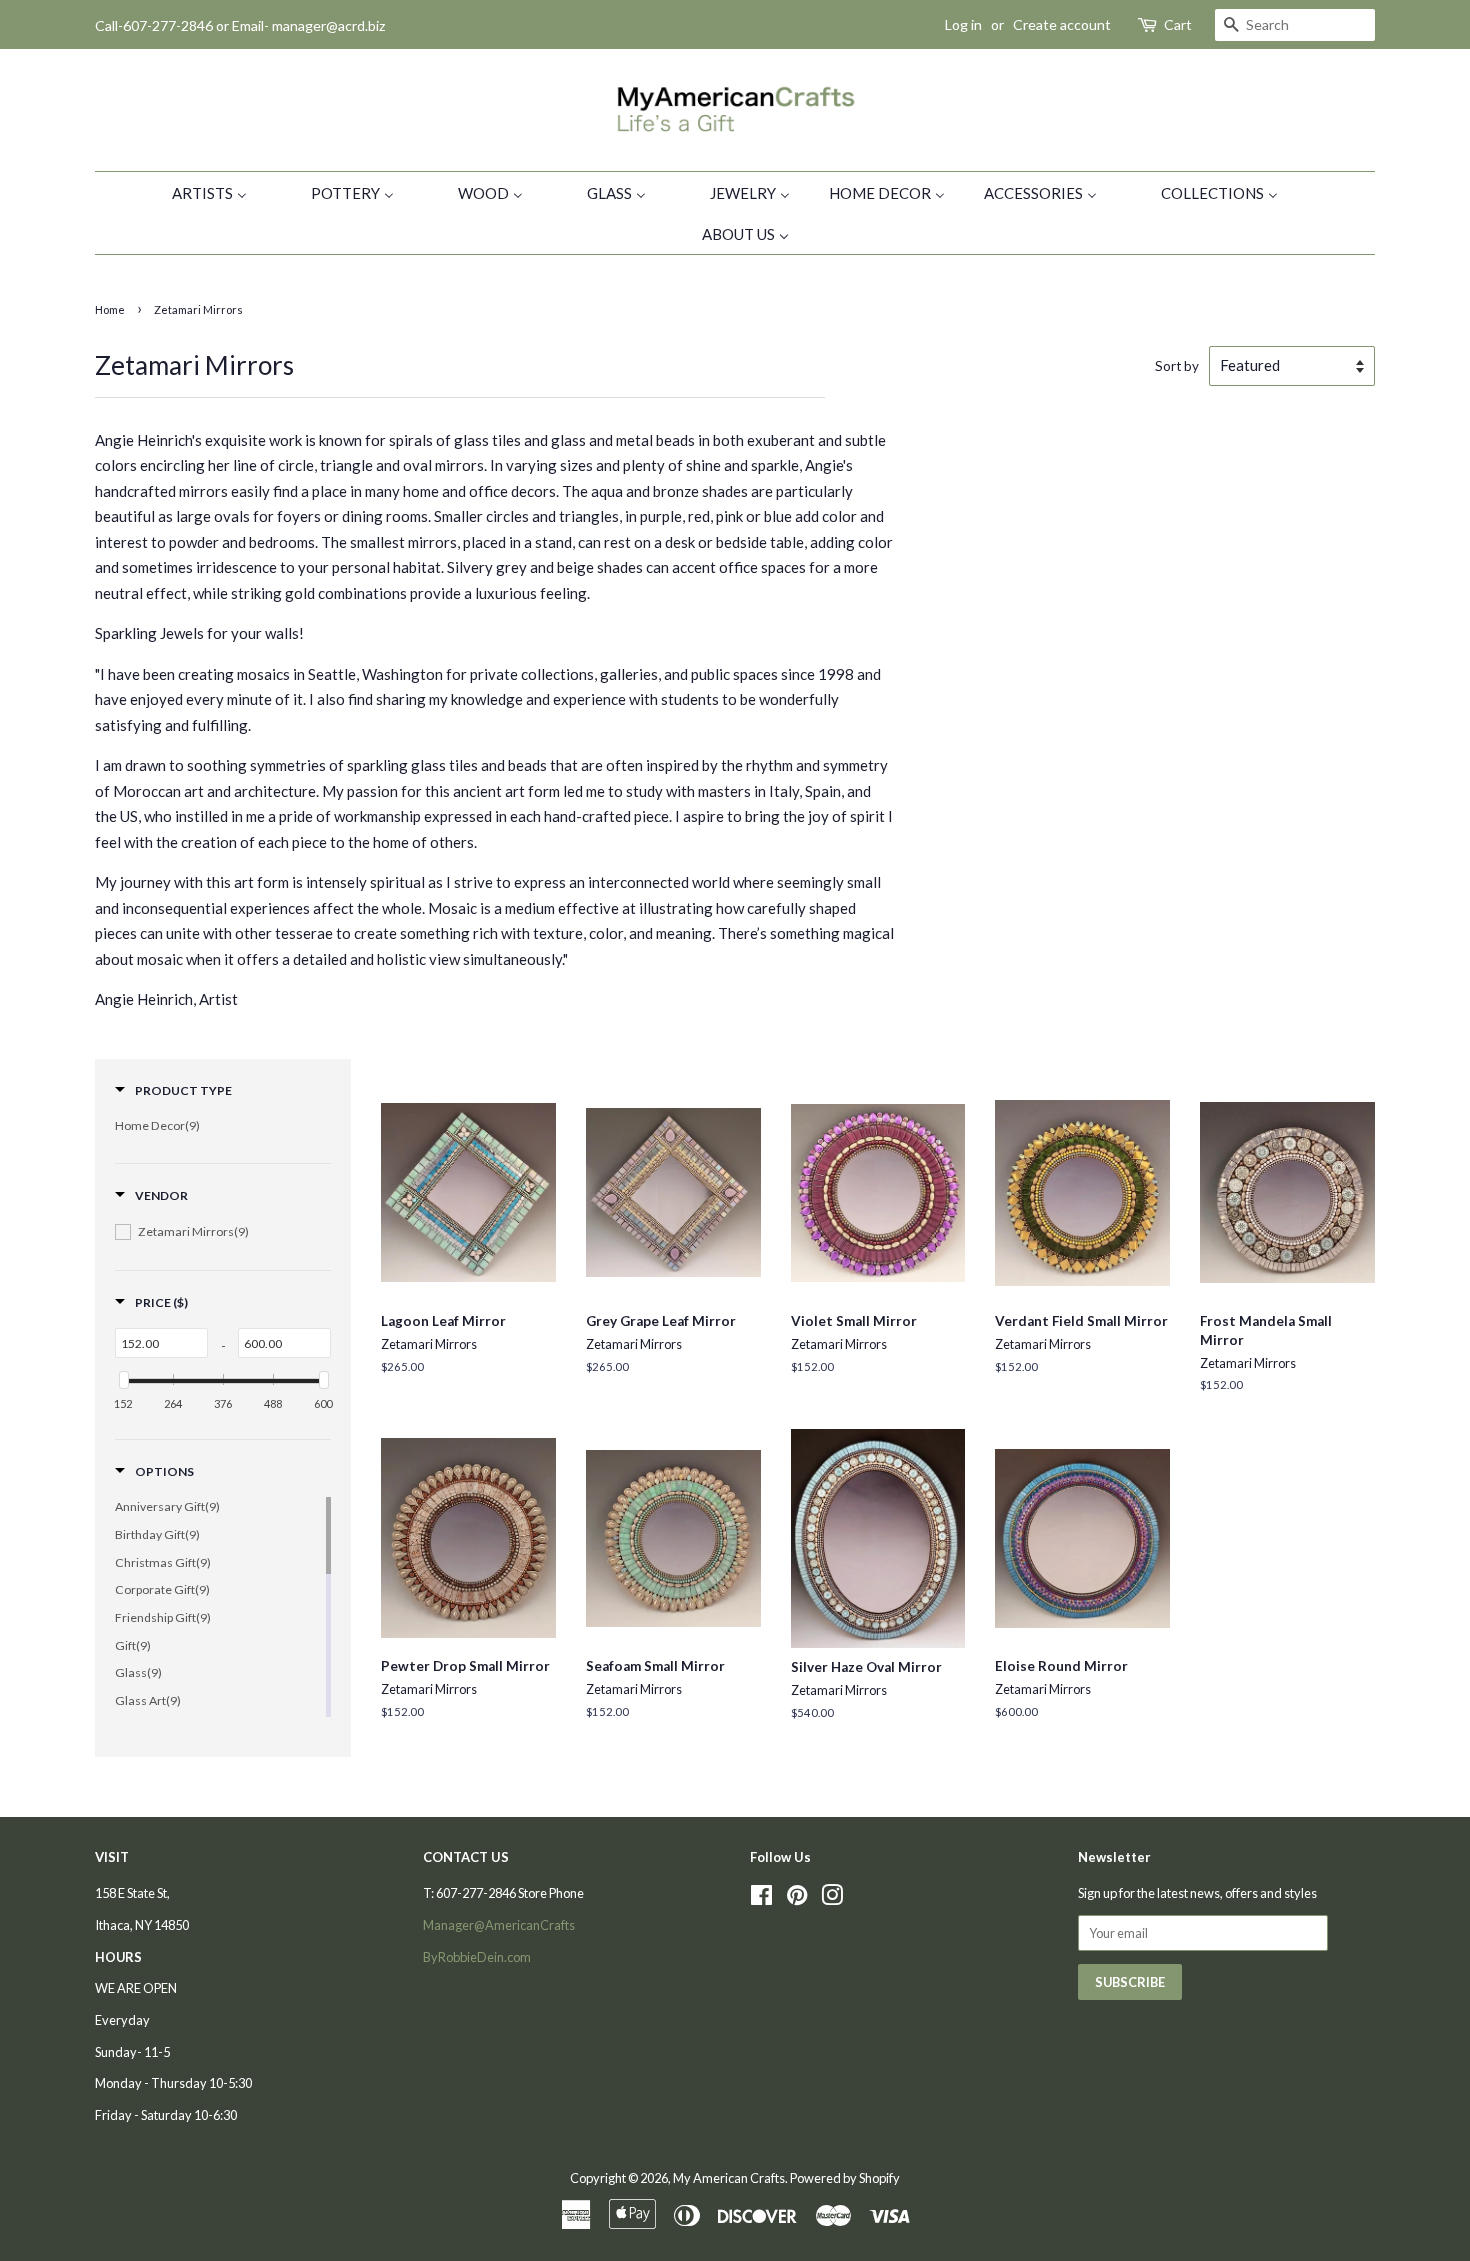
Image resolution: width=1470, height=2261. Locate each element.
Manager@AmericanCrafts (499, 1925)
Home (110, 309)
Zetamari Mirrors (198, 309)
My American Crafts (729, 2178)
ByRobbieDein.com (477, 1957)
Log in (963, 24)
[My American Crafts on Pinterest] (797, 1899)
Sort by (1177, 366)
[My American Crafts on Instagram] (832, 1899)
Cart (1178, 24)
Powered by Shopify (845, 2178)
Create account (1062, 24)
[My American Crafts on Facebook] (761, 1899)
